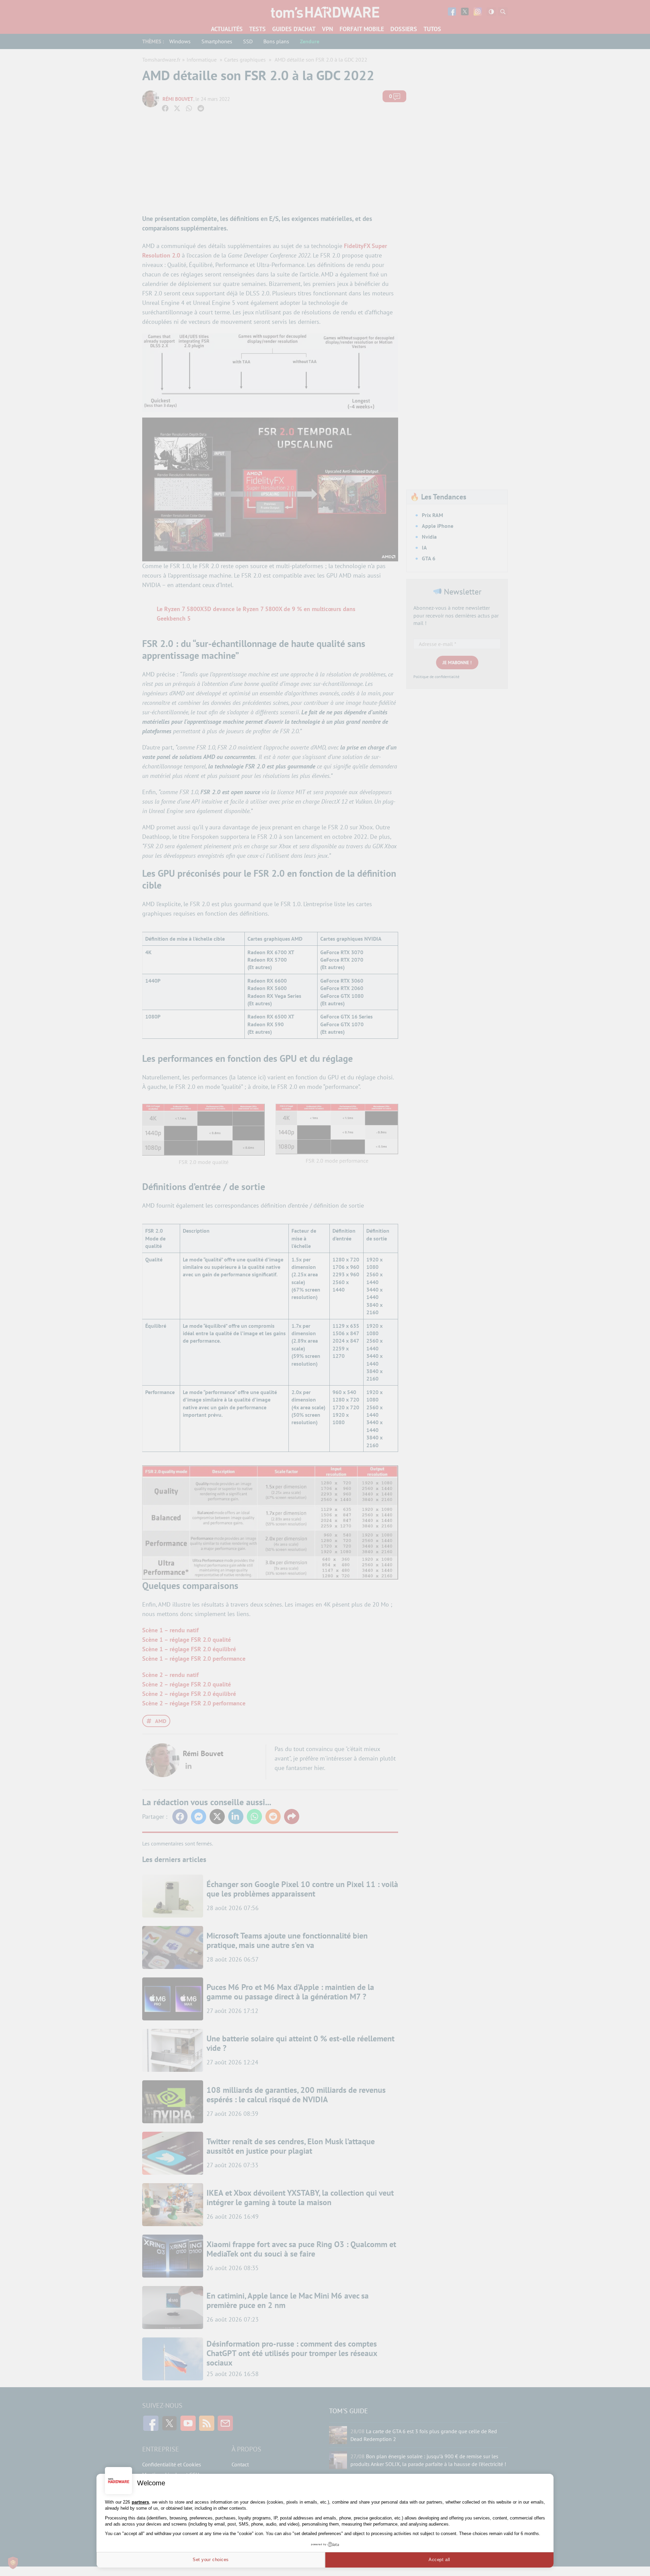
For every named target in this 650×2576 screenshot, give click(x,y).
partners (140, 2502)
